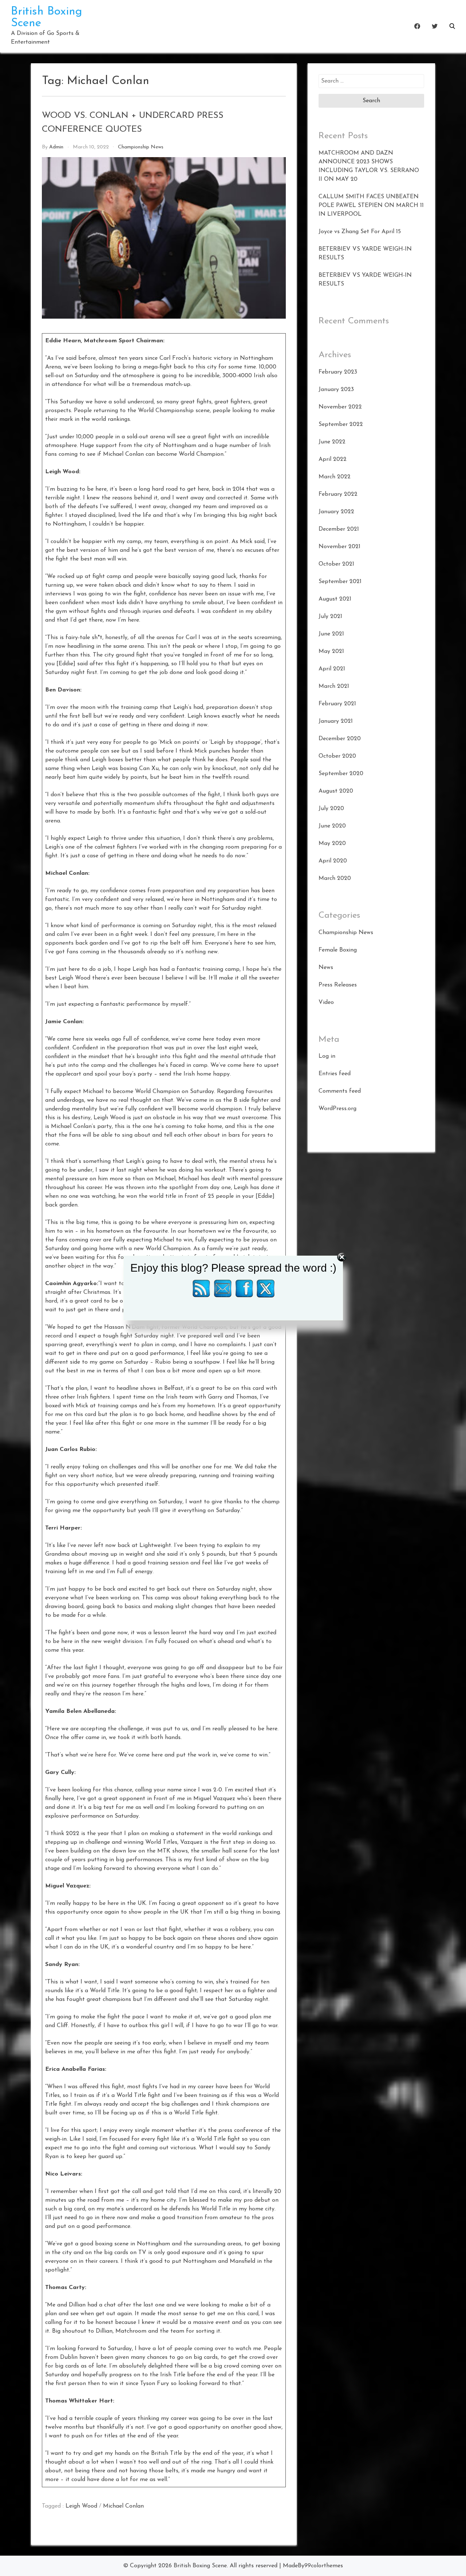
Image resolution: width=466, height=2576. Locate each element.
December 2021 (339, 529)
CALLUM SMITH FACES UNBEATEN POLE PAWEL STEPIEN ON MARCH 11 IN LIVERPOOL (371, 206)
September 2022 (341, 424)
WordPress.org (337, 1109)
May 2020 (332, 844)
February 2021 (337, 704)
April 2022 (333, 459)
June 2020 (332, 826)
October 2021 (336, 564)
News (326, 968)
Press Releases (338, 985)
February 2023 (338, 372)
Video (326, 1002)
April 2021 (332, 669)
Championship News (141, 147)
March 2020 (335, 878)
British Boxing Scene (200, 2566)
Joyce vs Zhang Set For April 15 (360, 232)
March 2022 (335, 477)
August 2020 (336, 791)
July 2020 (331, 809)
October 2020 (337, 756)
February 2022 (338, 494)
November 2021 (339, 547)
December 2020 (340, 739)
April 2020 (333, 861)
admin (56, 147)
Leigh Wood (81, 2506)
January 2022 (336, 512)
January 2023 (336, 390)
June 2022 (332, 442)
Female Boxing (338, 950)
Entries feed (335, 1074)
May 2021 (331, 651)
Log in (327, 1056)
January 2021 (336, 721)
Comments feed (340, 1091)
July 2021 (330, 617)
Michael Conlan (123, 2506)
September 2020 (341, 774)
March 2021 (334, 686)
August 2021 (335, 599)
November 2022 (340, 407)
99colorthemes (324, 2566)
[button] (452, 26)
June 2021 (331, 634)
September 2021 (340, 582)
